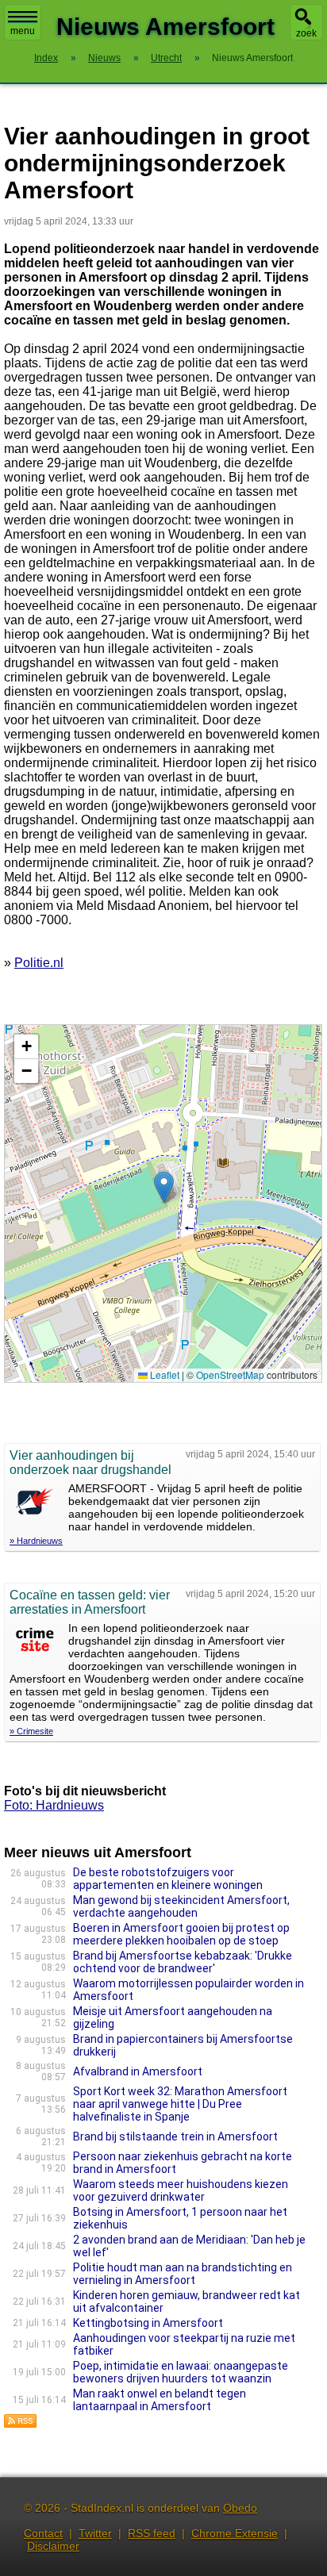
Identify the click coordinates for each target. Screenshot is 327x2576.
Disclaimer (53, 2546)
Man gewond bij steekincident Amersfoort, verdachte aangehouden (181, 1906)
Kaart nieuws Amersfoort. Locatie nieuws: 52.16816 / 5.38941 (161, 1203)
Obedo (240, 2508)
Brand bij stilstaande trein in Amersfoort (175, 2136)
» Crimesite (31, 1731)
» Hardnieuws (36, 1541)
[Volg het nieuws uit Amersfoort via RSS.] (21, 2424)
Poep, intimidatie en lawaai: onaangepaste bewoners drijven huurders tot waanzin (181, 2372)
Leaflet (163, 1374)
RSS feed (152, 2533)
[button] (164, 1187)
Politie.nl (39, 963)
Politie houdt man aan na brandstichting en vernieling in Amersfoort (183, 2274)
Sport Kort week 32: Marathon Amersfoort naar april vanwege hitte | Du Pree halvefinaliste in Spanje (180, 2104)
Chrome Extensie (235, 2533)
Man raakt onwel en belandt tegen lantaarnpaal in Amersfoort (160, 2400)
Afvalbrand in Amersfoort (138, 2071)
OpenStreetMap (230, 1374)
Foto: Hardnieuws (54, 1805)
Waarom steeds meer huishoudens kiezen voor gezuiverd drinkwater (181, 2190)
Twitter (95, 2533)
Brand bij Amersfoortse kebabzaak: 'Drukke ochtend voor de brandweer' (183, 1962)
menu (23, 31)
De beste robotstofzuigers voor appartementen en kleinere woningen (168, 1879)
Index (46, 58)
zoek (306, 33)
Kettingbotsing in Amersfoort (148, 2323)
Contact (43, 2533)
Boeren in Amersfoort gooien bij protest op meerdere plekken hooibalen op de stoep (181, 1934)
